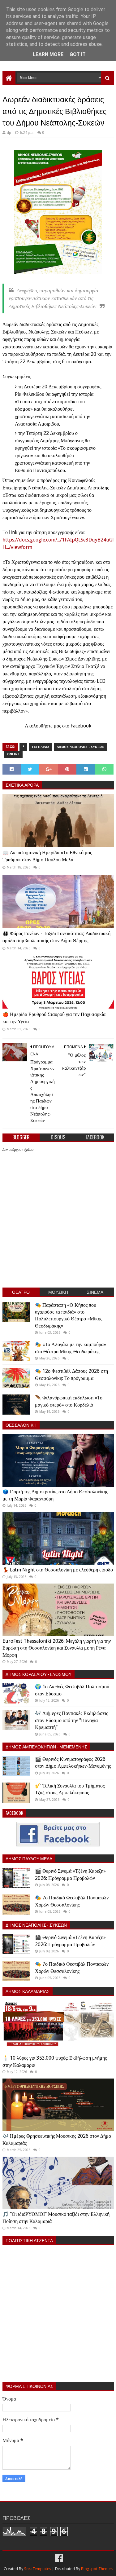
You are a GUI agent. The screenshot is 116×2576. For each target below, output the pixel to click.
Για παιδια (41, 747)
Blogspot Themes (97, 2569)
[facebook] (58, 2558)
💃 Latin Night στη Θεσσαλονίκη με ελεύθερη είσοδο (58, 1570)
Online (13, 754)
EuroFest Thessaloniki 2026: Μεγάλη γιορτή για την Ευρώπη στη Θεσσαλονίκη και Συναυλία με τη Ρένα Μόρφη (57, 1648)
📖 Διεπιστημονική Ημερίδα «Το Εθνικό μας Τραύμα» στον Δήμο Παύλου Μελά (47, 856)
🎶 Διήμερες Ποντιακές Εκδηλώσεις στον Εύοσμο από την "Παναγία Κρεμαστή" (71, 1720)
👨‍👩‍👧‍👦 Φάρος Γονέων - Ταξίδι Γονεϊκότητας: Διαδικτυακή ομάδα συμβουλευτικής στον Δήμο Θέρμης (56, 937)
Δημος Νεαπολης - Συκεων (81, 747)
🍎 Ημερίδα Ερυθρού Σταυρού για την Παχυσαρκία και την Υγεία (54, 1018)
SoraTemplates (38, 2569)
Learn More (48, 54)
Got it (78, 54)
